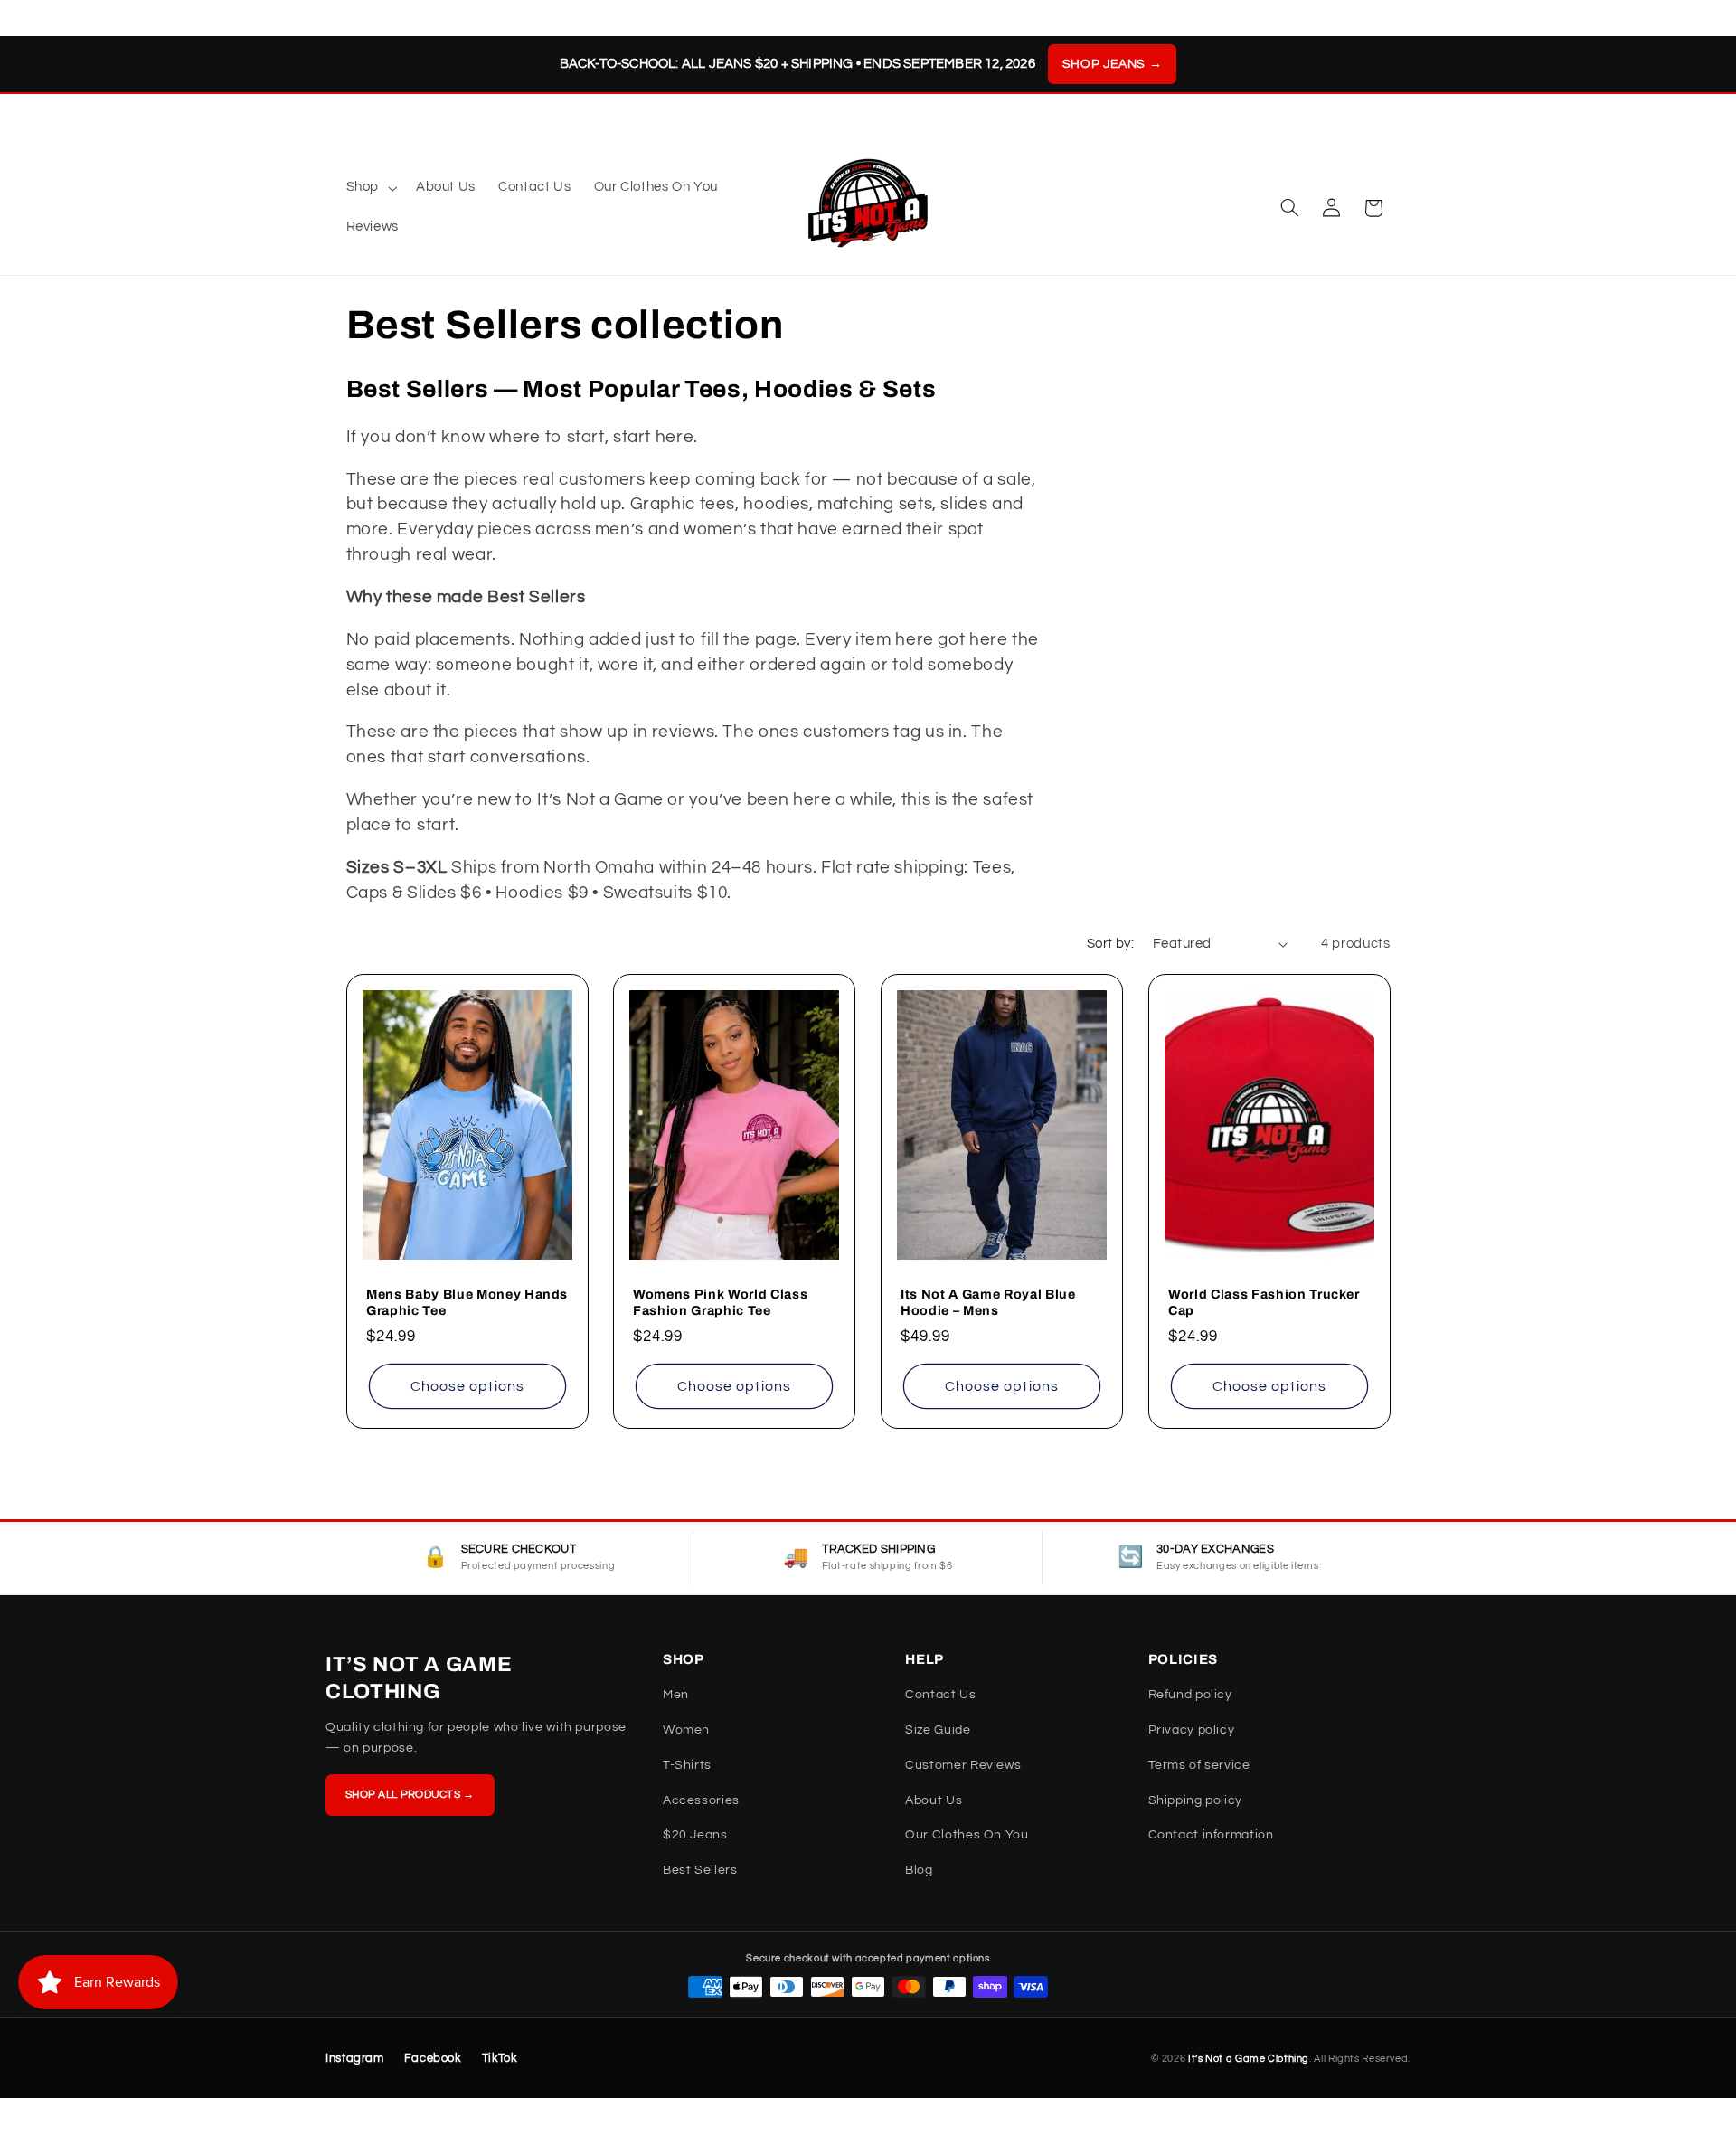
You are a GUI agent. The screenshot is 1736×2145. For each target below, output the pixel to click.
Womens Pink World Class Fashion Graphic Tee (720, 1302)
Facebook (433, 2058)
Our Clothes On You (967, 1835)
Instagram (355, 2058)
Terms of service (1199, 1765)
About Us (934, 1800)
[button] (369, 188)
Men (676, 1695)
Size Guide (938, 1730)
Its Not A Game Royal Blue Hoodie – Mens (988, 1302)
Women (686, 1730)
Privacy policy (1192, 1730)
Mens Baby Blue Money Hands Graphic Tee (467, 1302)
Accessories (701, 1800)
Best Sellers (700, 1870)
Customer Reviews (963, 1765)
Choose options (467, 1386)
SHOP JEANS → (1113, 64)
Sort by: (1110, 944)
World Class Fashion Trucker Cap (1264, 1302)
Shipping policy (1195, 1800)
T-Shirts (687, 1765)
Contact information (1211, 1835)
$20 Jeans (695, 1835)
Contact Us (940, 1695)
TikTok (500, 2058)
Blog (919, 1870)
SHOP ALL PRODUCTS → (410, 1795)
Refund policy (1190, 1695)
